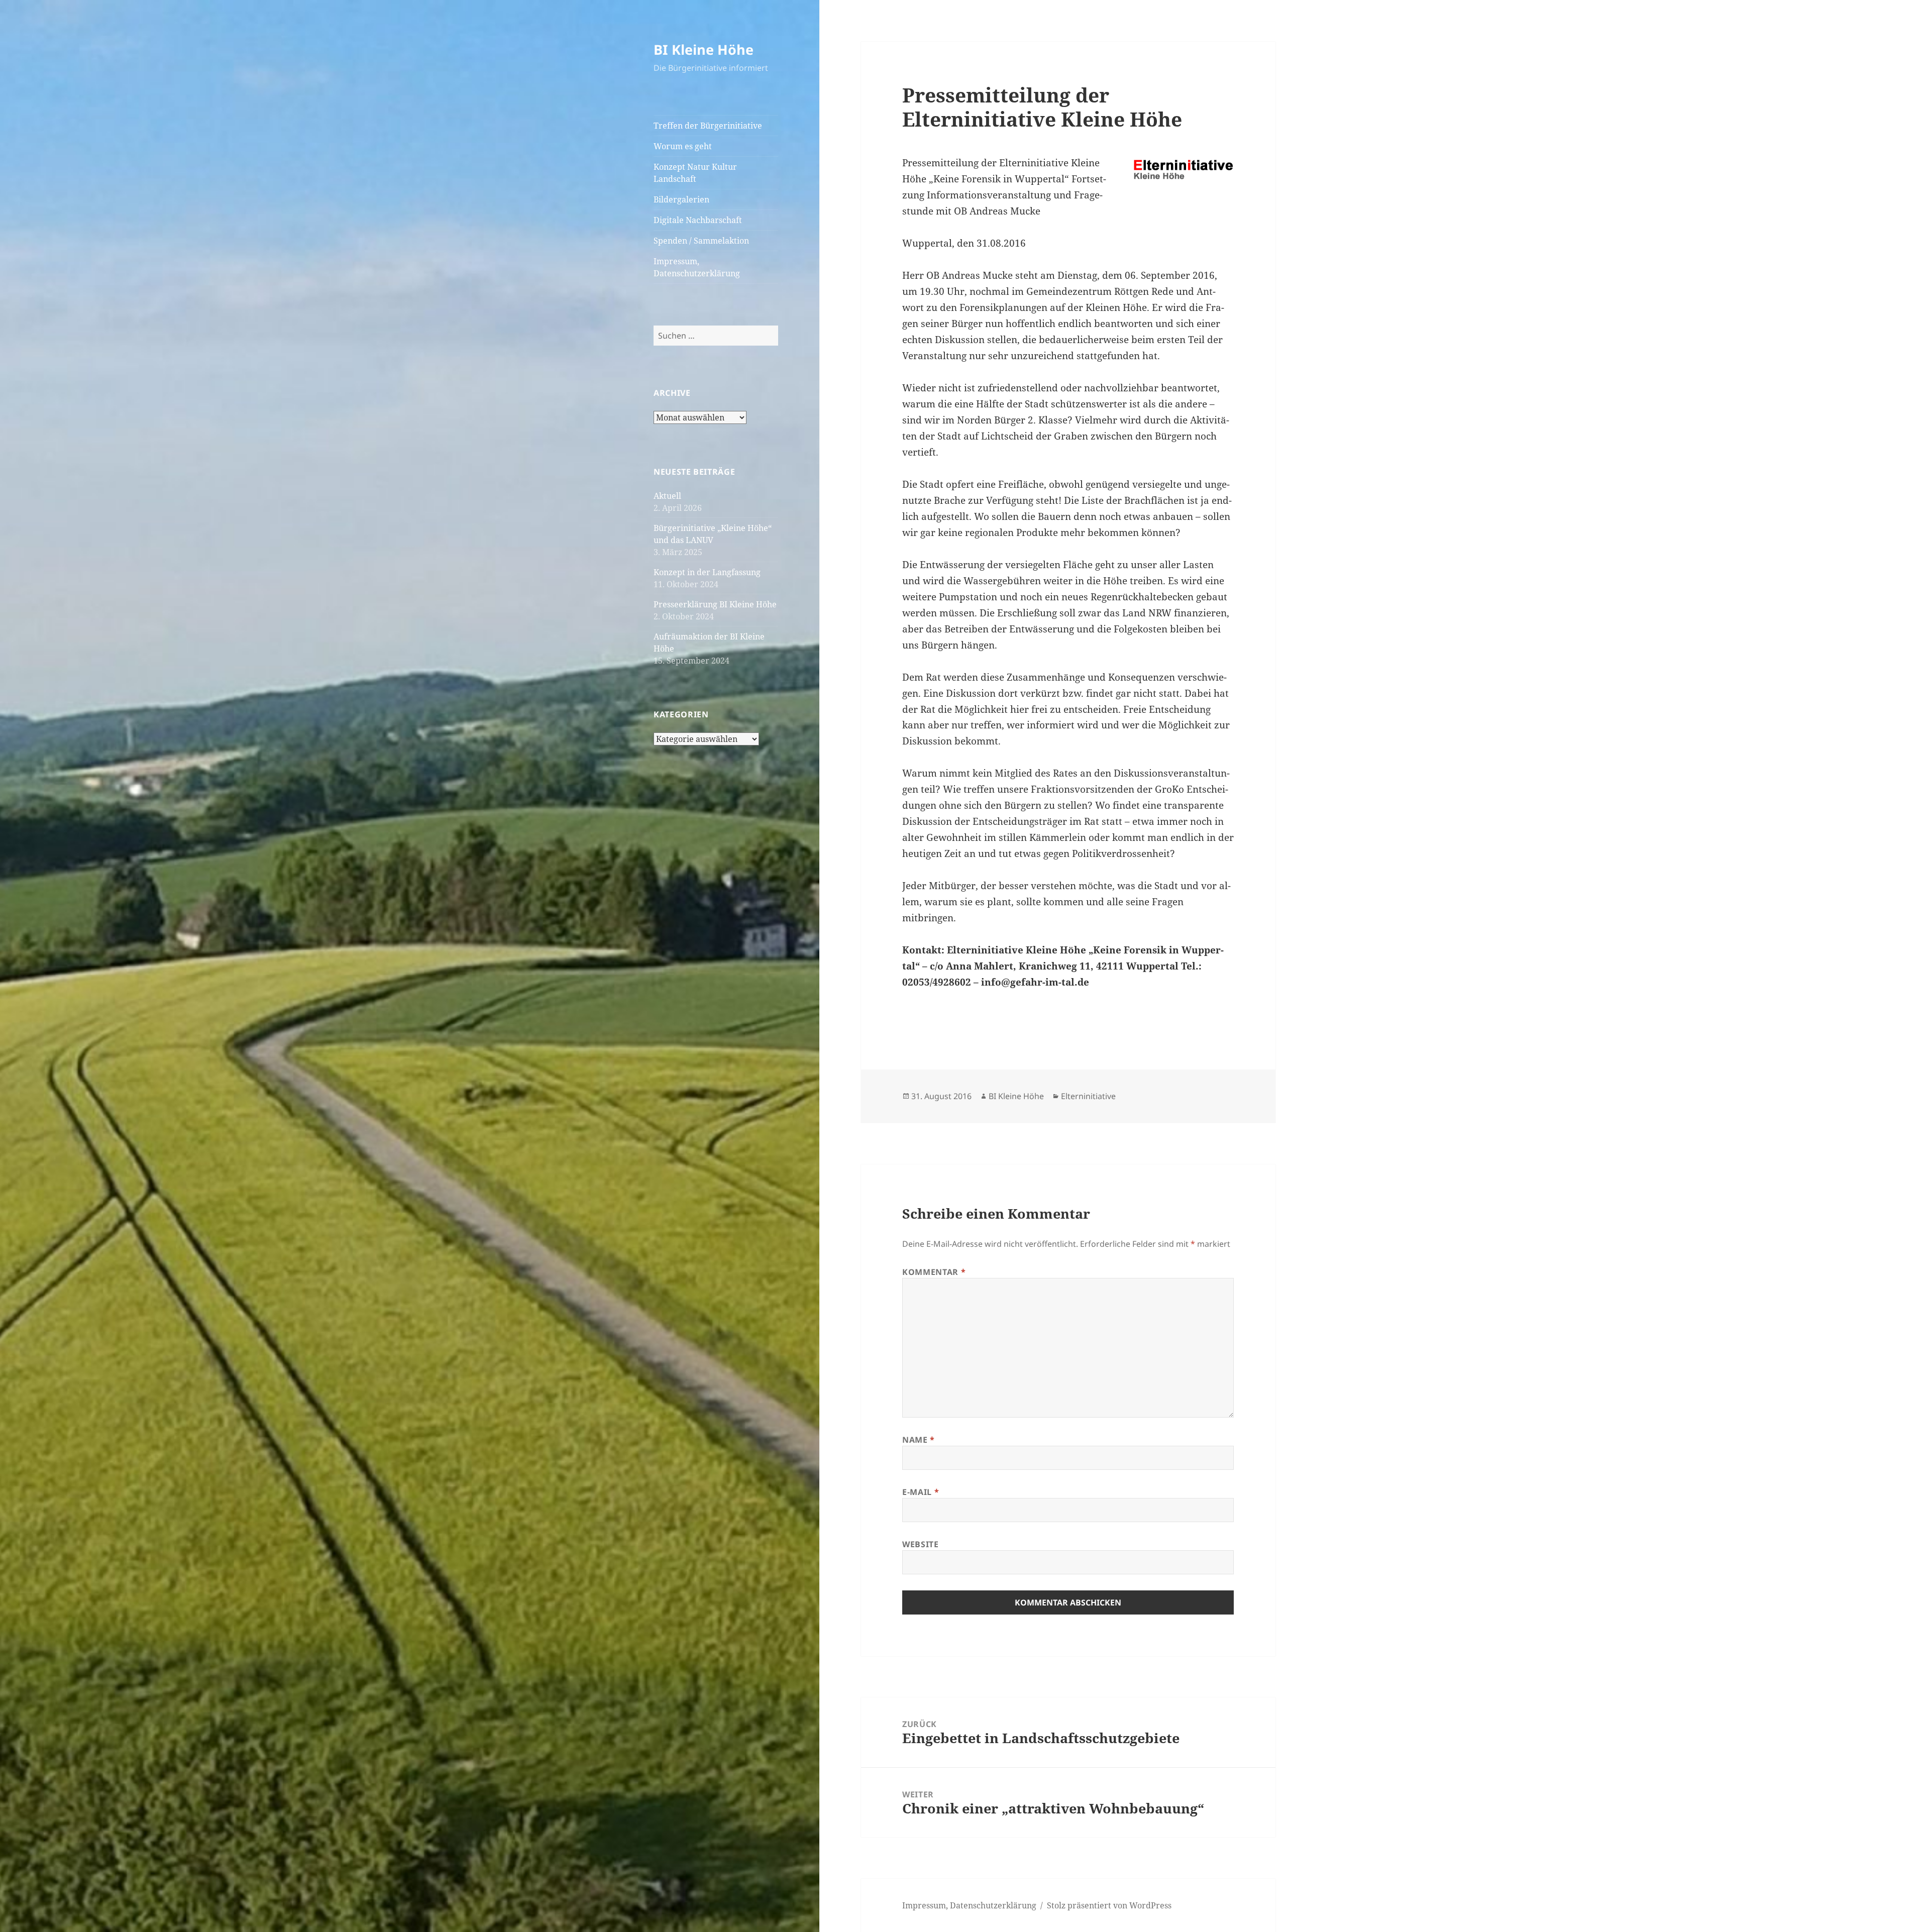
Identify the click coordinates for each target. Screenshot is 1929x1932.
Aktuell (667, 496)
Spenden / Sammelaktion (701, 241)
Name (919, 1440)
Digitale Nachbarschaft (698, 220)
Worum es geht (683, 146)
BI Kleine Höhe (704, 49)
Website (920, 1544)
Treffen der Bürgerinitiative (708, 126)
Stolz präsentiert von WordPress (1109, 1905)
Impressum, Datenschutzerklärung (697, 267)
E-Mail (921, 1492)
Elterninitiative (1088, 1096)
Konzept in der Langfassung (707, 572)
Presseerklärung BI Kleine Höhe (715, 604)
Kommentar (934, 1272)
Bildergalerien (681, 199)
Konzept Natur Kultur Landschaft (695, 173)
